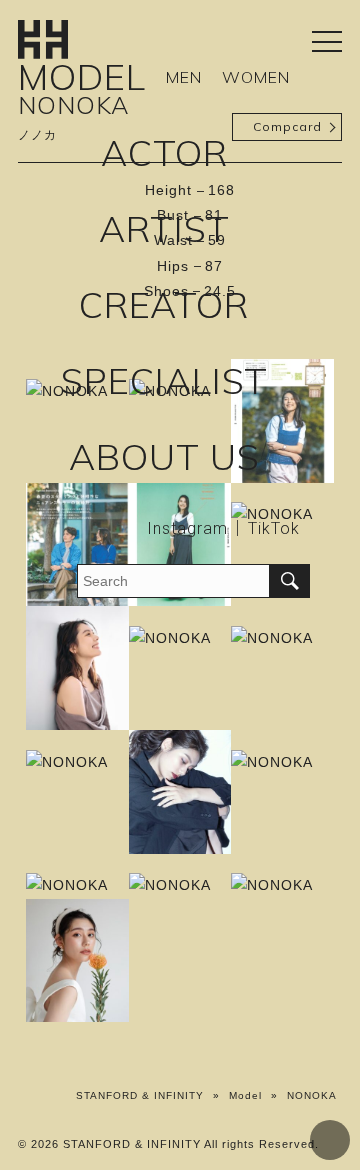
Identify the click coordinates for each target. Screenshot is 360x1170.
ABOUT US (164, 456)
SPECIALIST (164, 380)
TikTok (274, 528)
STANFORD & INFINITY (140, 1095)
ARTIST (164, 228)
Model (245, 1095)
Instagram (187, 528)
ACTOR (164, 152)
